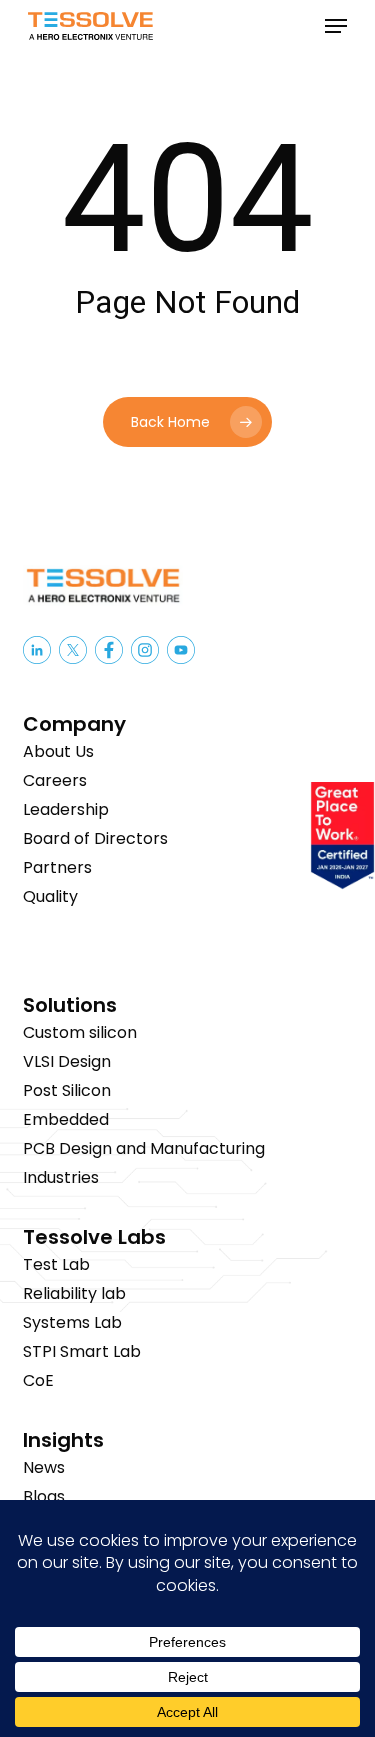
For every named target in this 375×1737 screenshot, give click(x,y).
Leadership (66, 809)
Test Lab (56, 1264)
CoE (38, 1380)
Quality (50, 896)
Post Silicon (67, 1090)
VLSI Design (67, 1061)
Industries (61, 1177)
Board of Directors (95, 838)
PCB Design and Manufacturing (144, 1148)
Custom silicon (80, 1032)
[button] (336, 26)
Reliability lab (74, 1293)
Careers (55, 780)
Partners (57, 867)
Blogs (44, 1496)
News (44, 1467)
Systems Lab (72, 1322)
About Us (58, 751)
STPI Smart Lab (82, 1351)
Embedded (66, 1119)
